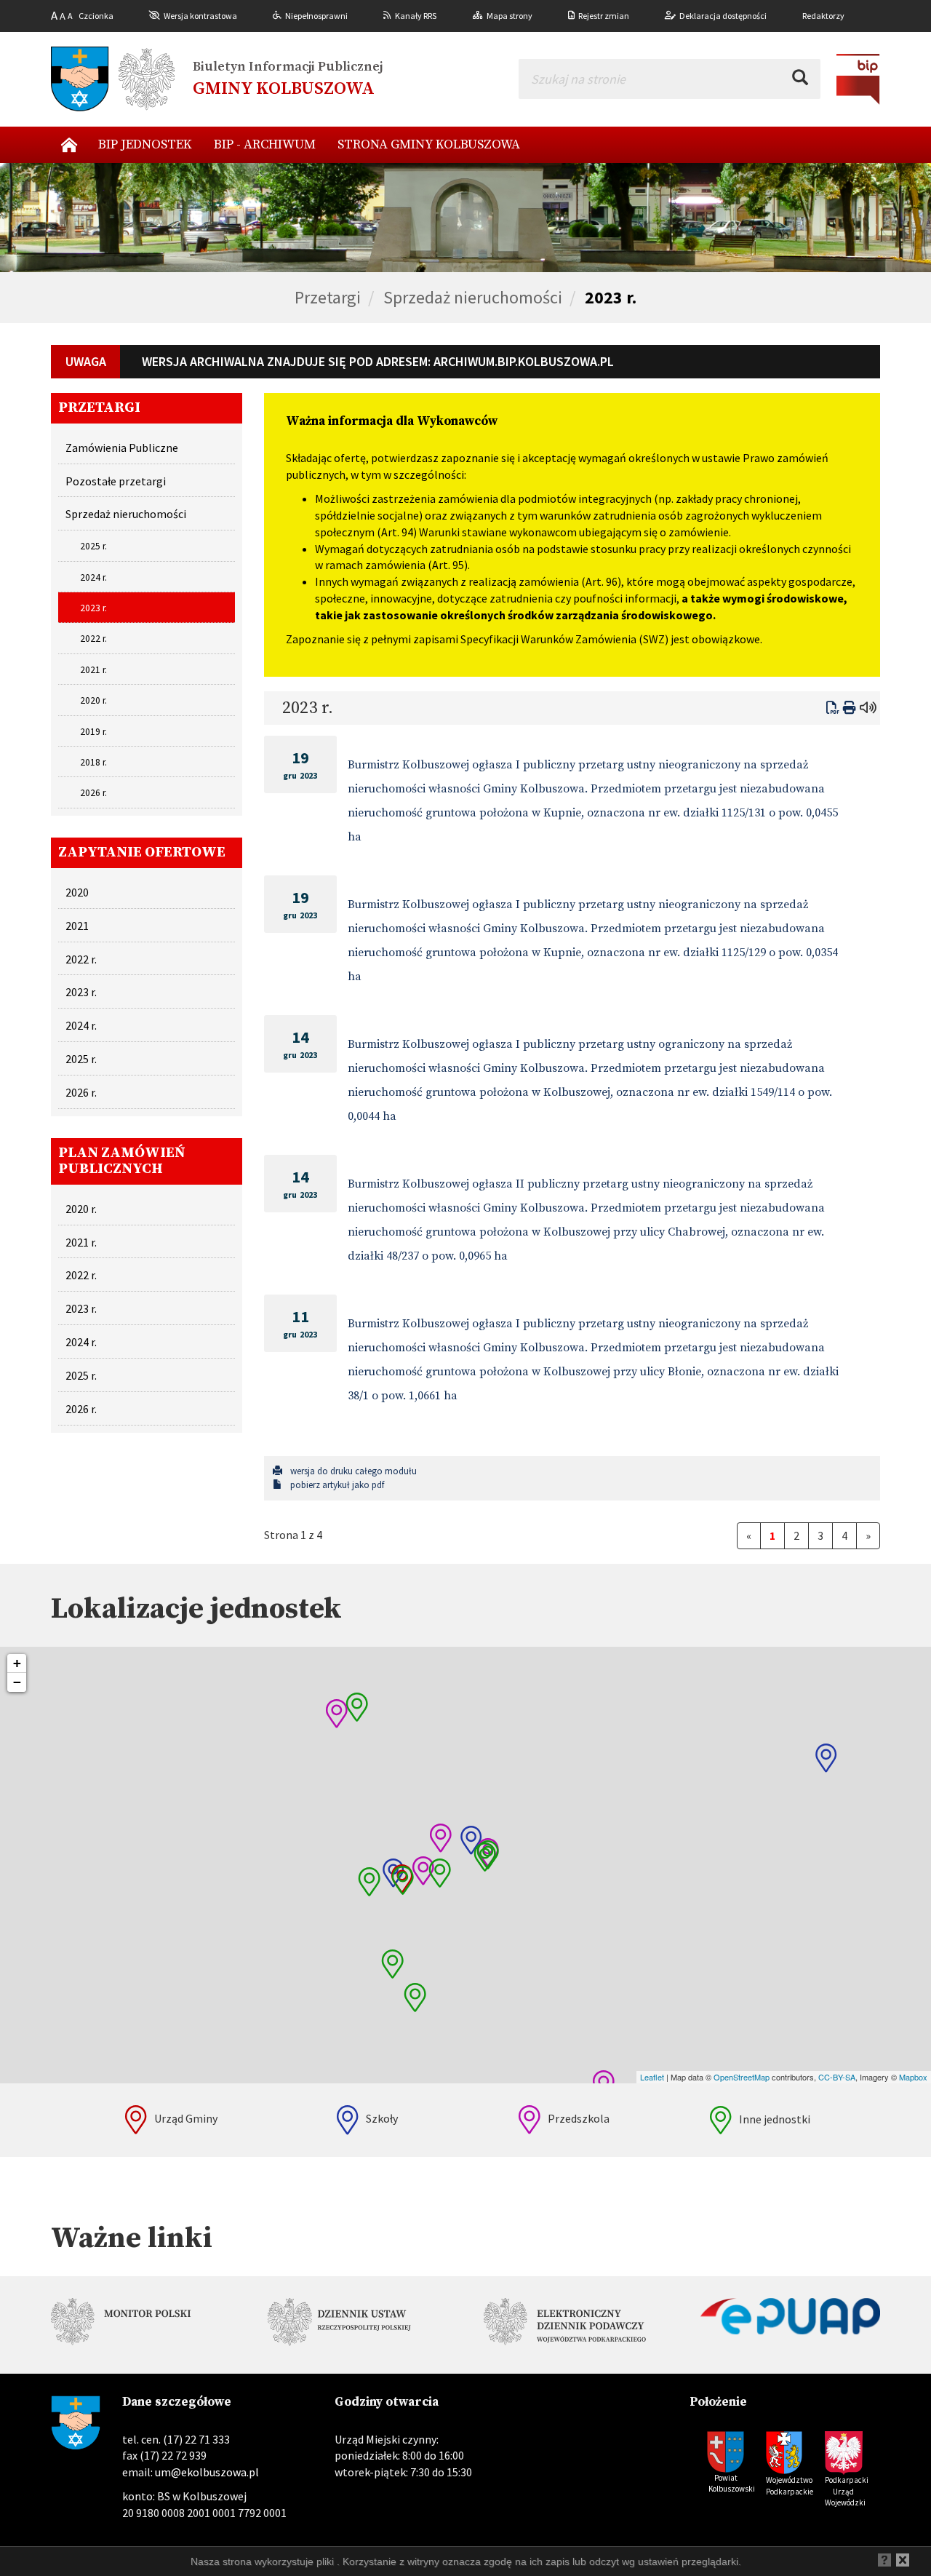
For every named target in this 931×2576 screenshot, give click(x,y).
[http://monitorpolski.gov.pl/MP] (141, 2324)
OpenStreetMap (742, 2077)
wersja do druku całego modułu (352, 1471)
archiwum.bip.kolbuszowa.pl (524, 361)
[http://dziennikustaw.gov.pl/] (358, 2325)
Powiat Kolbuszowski (731, 2484)
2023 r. (611, 297)
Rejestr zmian (604, 16)
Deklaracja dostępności (723, 16)
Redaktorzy (823, 16)
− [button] (17, 1682)
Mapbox (913, 2077)
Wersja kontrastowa (200, 16)
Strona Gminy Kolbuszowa (429, 144)
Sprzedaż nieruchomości (473, 297)
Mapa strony (510, 16)
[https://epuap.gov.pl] (791, 2316)
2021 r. (93, 670)
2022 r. (93, 639)
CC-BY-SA (837, 2077)
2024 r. (93, 577)
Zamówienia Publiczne (122, 448)
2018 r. (93, 762)
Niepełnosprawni (316, 16)
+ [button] (17, 1663)
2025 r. (93, 546)
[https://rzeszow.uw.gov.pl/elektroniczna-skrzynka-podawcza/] (574, 2324)
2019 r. (93, 732)
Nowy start (69, 145)
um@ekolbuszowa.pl (207, 2472)
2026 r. (93, 793)
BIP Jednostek (145, 144)
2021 (77, 926)
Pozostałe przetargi (116, 481)
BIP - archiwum (265, 144)
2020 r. (93, 700)
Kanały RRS (416, 16)
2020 (77, 892)
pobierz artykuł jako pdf (336, 1485)
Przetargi (328, 297)
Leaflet (652, 2077)
